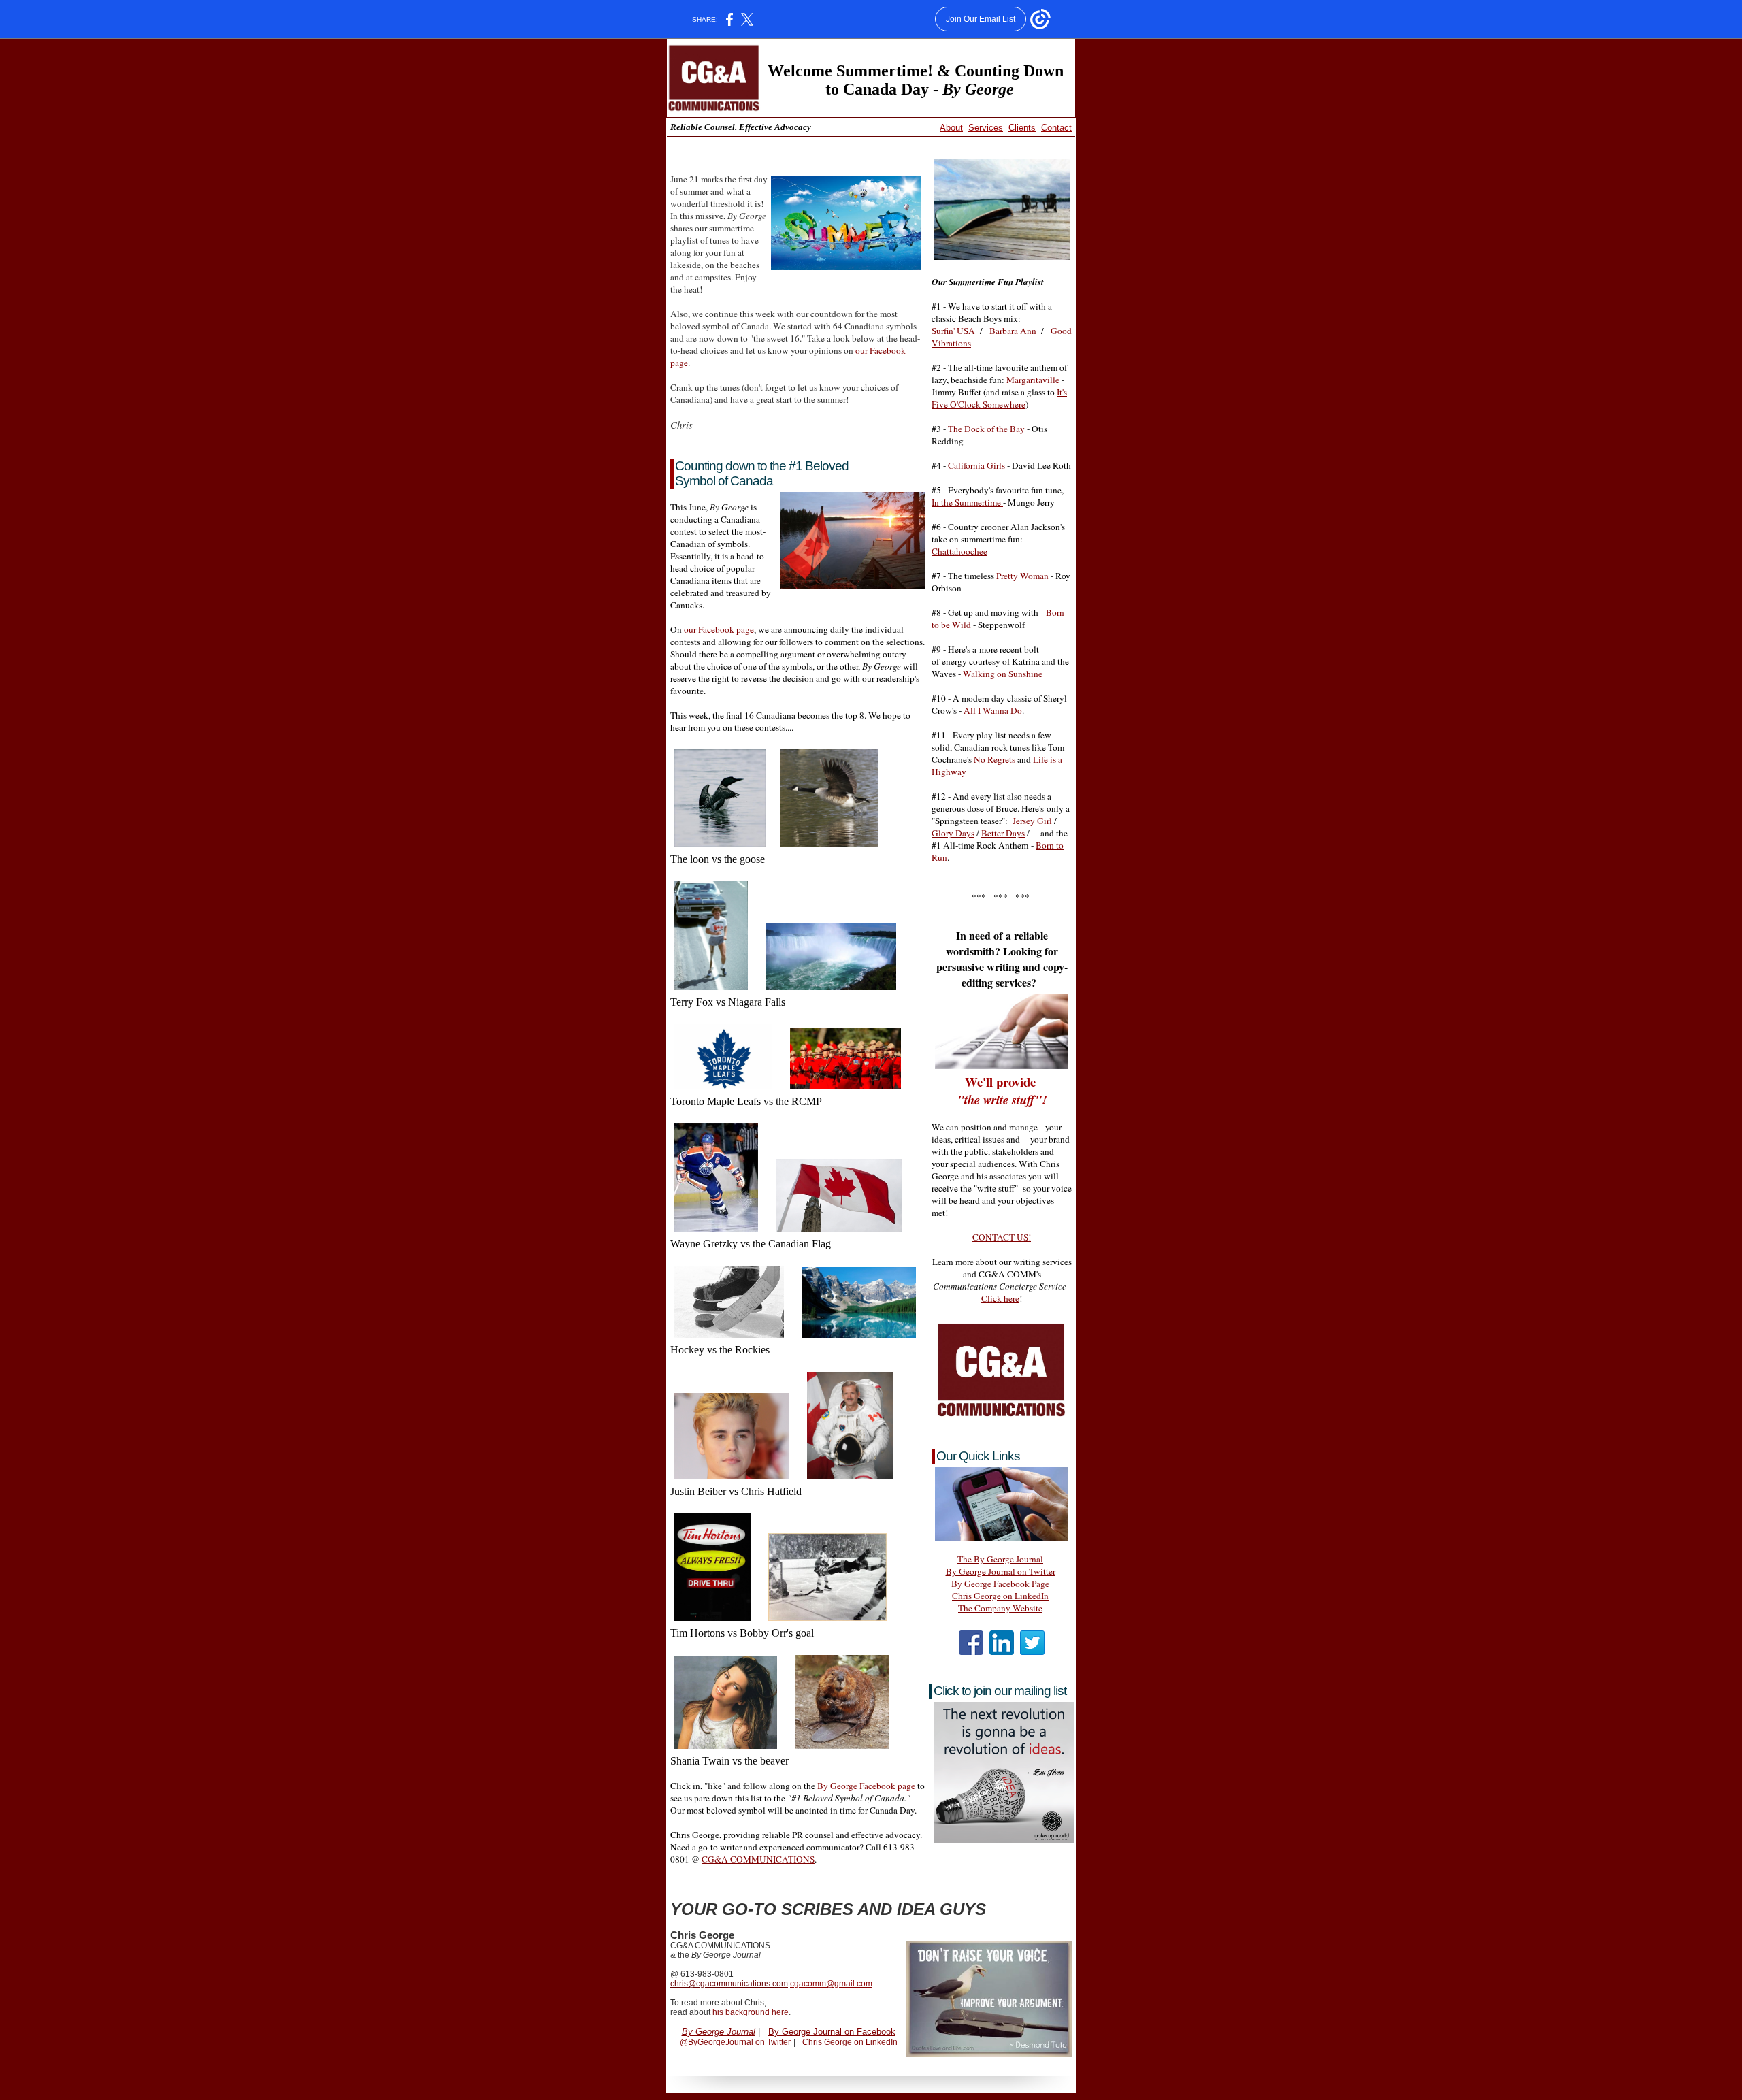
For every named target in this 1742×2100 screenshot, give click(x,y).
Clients (1022, 128)
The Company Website (1000, 1608)
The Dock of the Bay (987, 429)
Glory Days (953, 833)
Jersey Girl (1032, 821)
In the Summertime (967, 502)
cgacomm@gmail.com (831, 1984)
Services (986, 128)
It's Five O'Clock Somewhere (999, 398)
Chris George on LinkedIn (1000, 1596)
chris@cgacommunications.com (729, 1984)
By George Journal (719, 2032)
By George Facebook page (866, 1786)
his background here (751, 2012)
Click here (1000, 1298)
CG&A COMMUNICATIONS (758, 1859)
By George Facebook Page (1000, 1584)
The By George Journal (1000, 1559)
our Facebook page (719, 629)
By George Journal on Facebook (832, 2032)
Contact (1056, 128)
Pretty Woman (1023, 576)
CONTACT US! (1002, 1237)
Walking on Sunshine (1003, 674)
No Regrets (996, 759)
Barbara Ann (1013, 331)
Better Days (1003, 833)
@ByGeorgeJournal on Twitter (735, 2042)
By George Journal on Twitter (1001, 1571)
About (951, 128)
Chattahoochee (959, 551)
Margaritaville (1033, 380)
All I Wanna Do (993, 710)
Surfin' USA (953, 331)
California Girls (977, 465)
